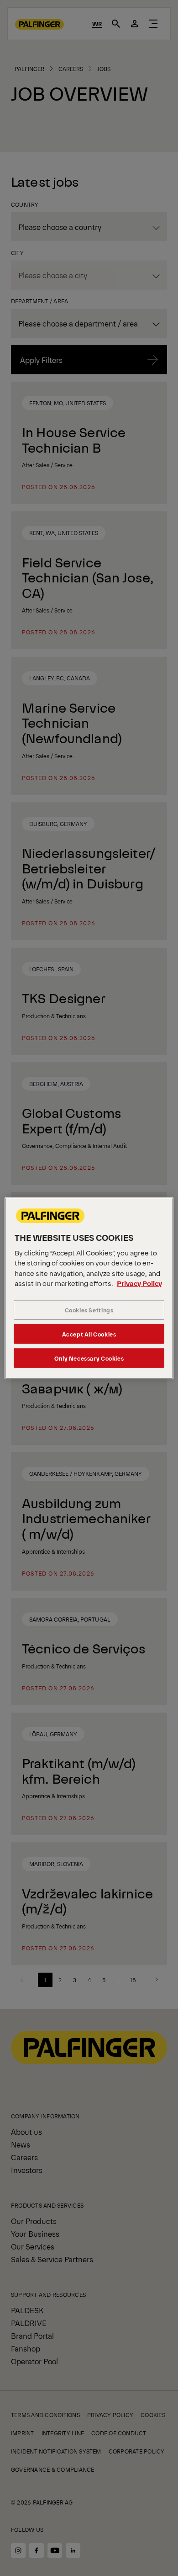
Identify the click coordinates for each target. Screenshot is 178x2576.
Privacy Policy (139, 1283)
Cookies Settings (89, 1310)
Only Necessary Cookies (89, 1358)
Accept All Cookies (89, 1334)
